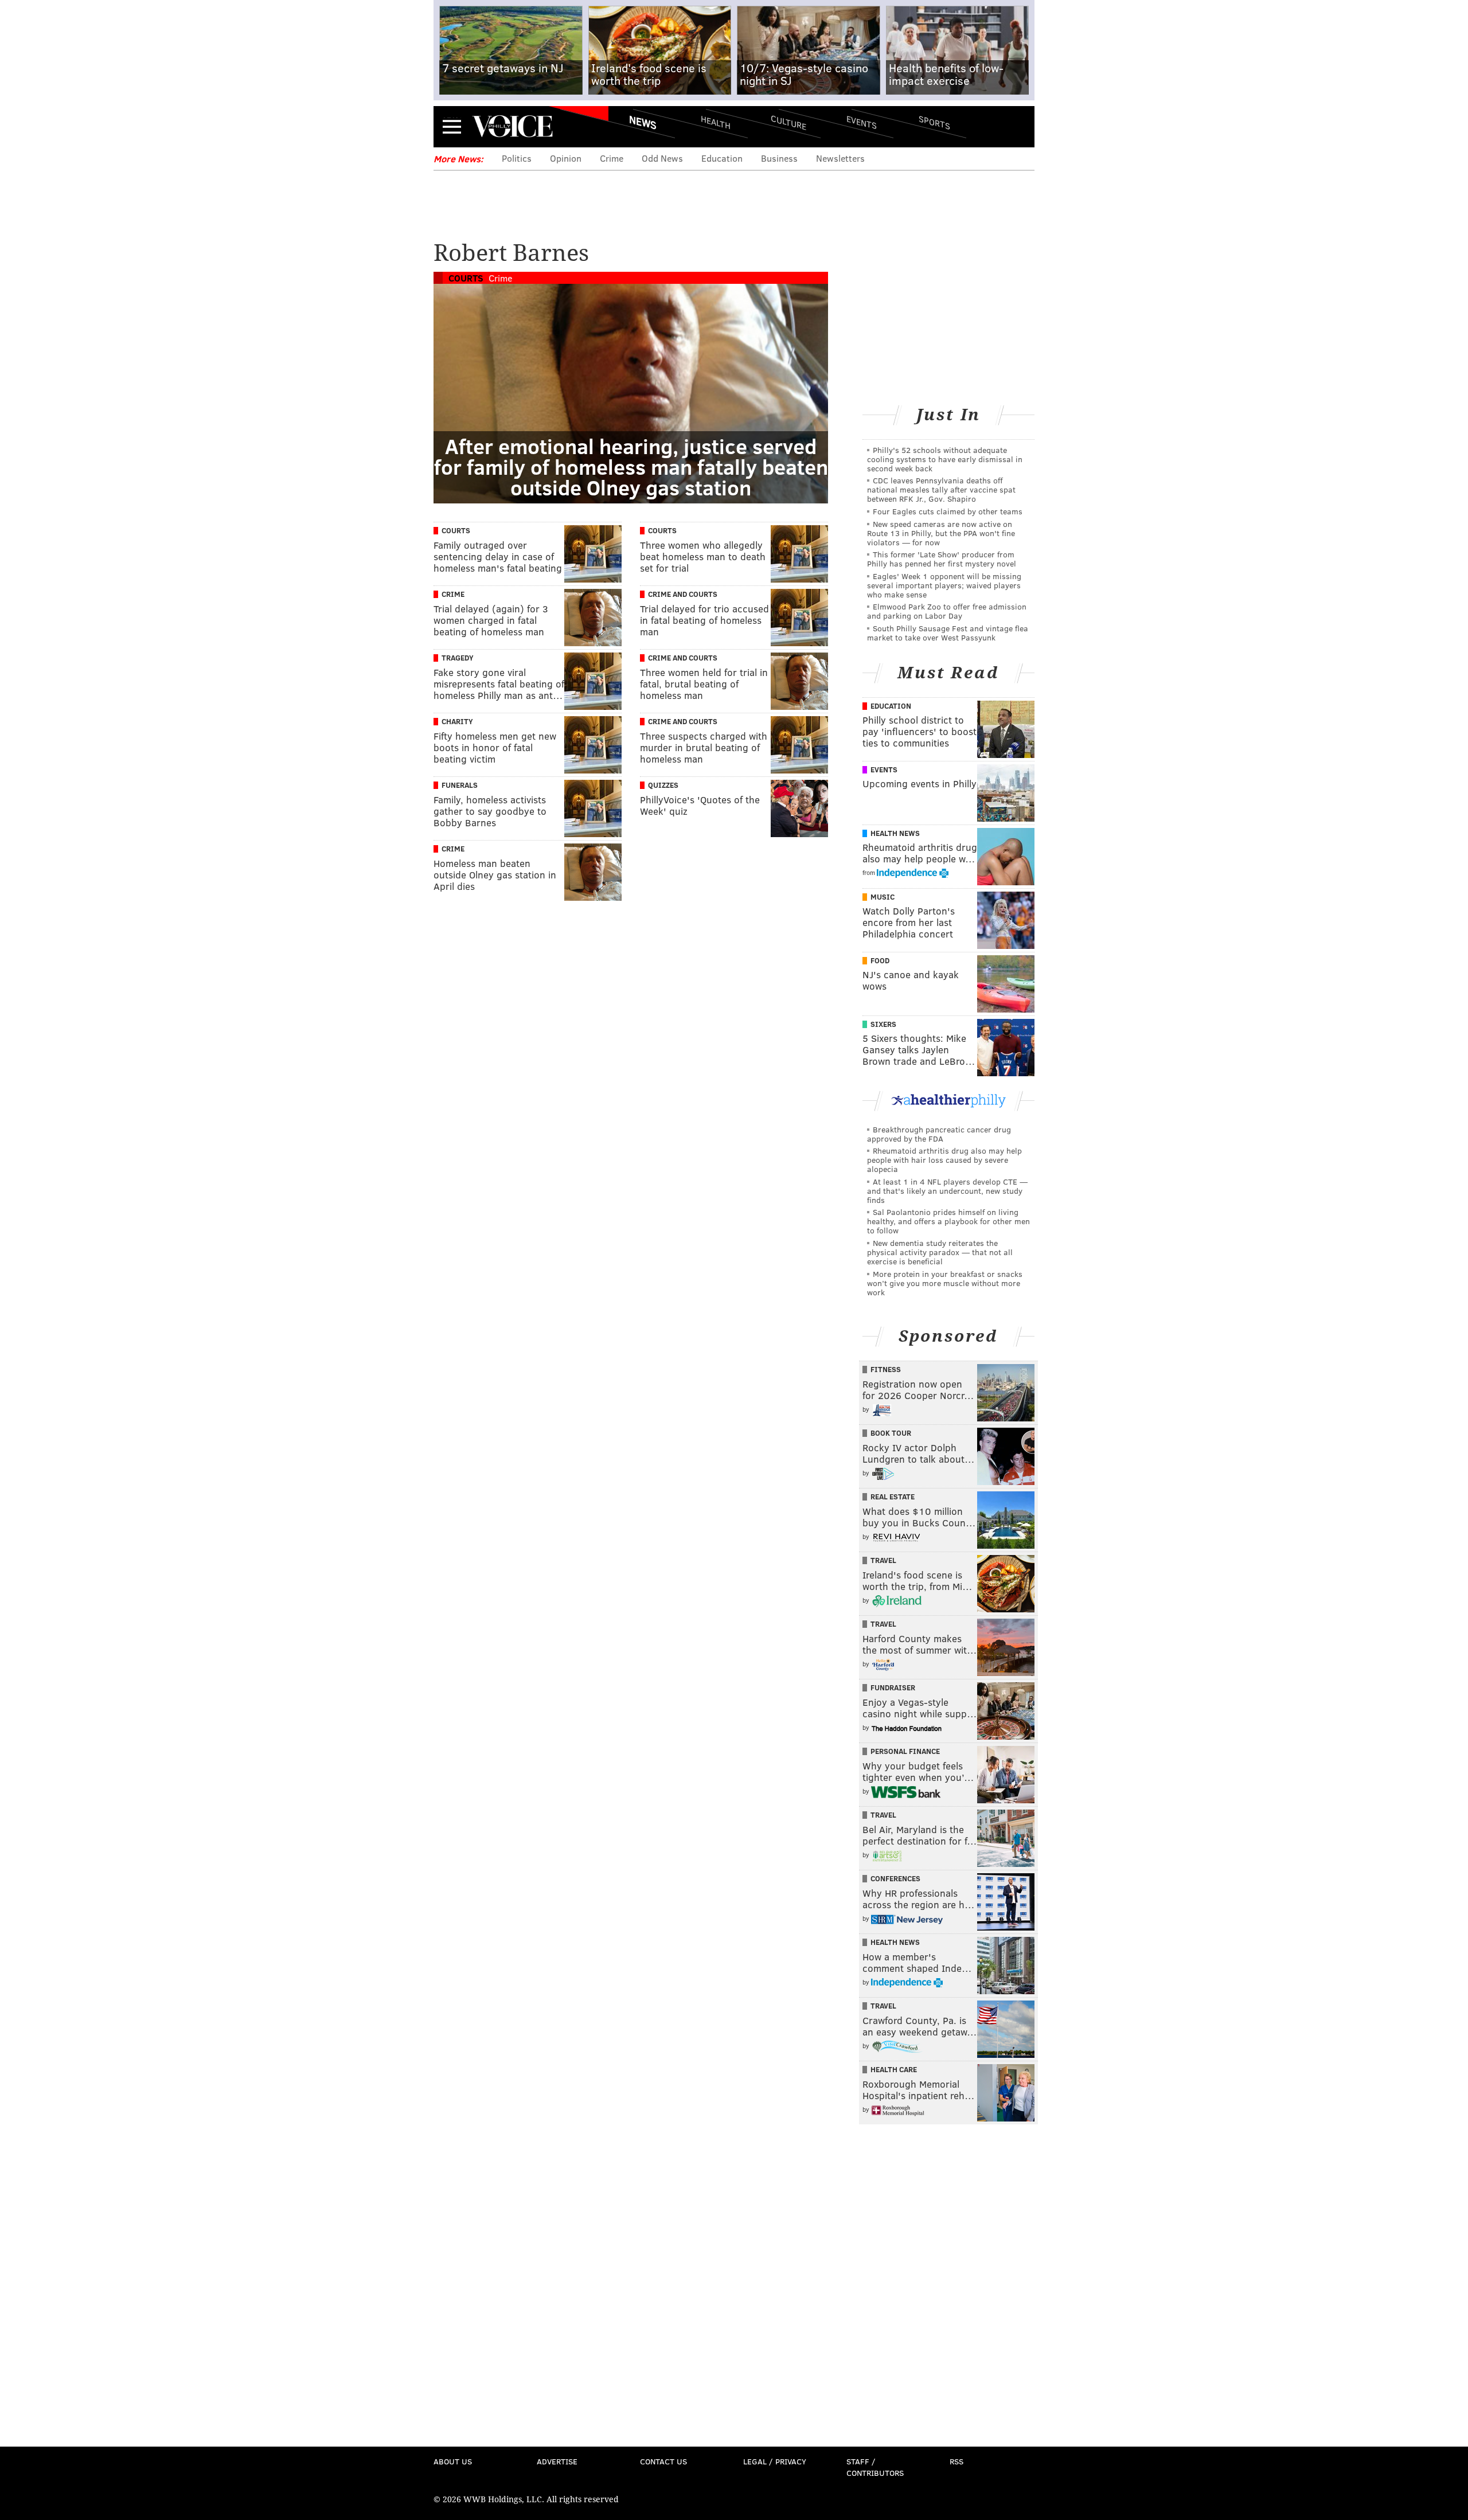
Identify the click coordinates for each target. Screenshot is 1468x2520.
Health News (895, 833)
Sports (934, 122)
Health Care (894, 2069)
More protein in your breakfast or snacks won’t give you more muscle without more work (945, 1283)
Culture (788, 122)
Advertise (557, 2461)
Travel (883, 1560)
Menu (452, 126)
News (643, 122)
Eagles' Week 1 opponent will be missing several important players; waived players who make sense (944, 585)
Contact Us (663, 2461)
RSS (956, 2461)
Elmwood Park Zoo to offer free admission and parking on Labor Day (947, 611)
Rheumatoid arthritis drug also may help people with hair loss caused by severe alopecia (944, 1160)
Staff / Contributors (875, 2467)
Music (883, 897)
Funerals (460, 785)
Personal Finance (905, 1751)
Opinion (566, 158)
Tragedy (458, 658)
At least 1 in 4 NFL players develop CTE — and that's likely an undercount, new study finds (947, 1191)
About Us (453, 2461)
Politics (517, 158)
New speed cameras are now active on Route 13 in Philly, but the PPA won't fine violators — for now (941, 533)
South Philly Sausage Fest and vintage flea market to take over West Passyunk (948, 633)
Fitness (886, 1369)
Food (880, 960)
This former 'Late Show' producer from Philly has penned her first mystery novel (942, 559)
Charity (457, 721)
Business (779, 158)
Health (716, 122)
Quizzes (663, 785)
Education (722, 158)
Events (862, 122)
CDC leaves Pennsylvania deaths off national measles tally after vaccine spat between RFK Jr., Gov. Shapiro (941, 489)
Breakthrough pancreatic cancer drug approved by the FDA (939, 1134)
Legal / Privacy (775, 2461)
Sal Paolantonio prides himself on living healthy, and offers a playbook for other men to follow (948, 1221)
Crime (612, 158)
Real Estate (893, 1497)
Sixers (883, 1024)
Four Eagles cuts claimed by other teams (948, 511)
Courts (466, 278)
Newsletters (840, 158)
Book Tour (891, 1433)
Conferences (895, 1878)
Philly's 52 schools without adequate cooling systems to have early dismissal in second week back (945, 459)
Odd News (662, 158)
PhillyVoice (512, 126)
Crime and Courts (683, 594)
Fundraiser (893, 1687)
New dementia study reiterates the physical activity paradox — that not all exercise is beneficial (940, 1252)
